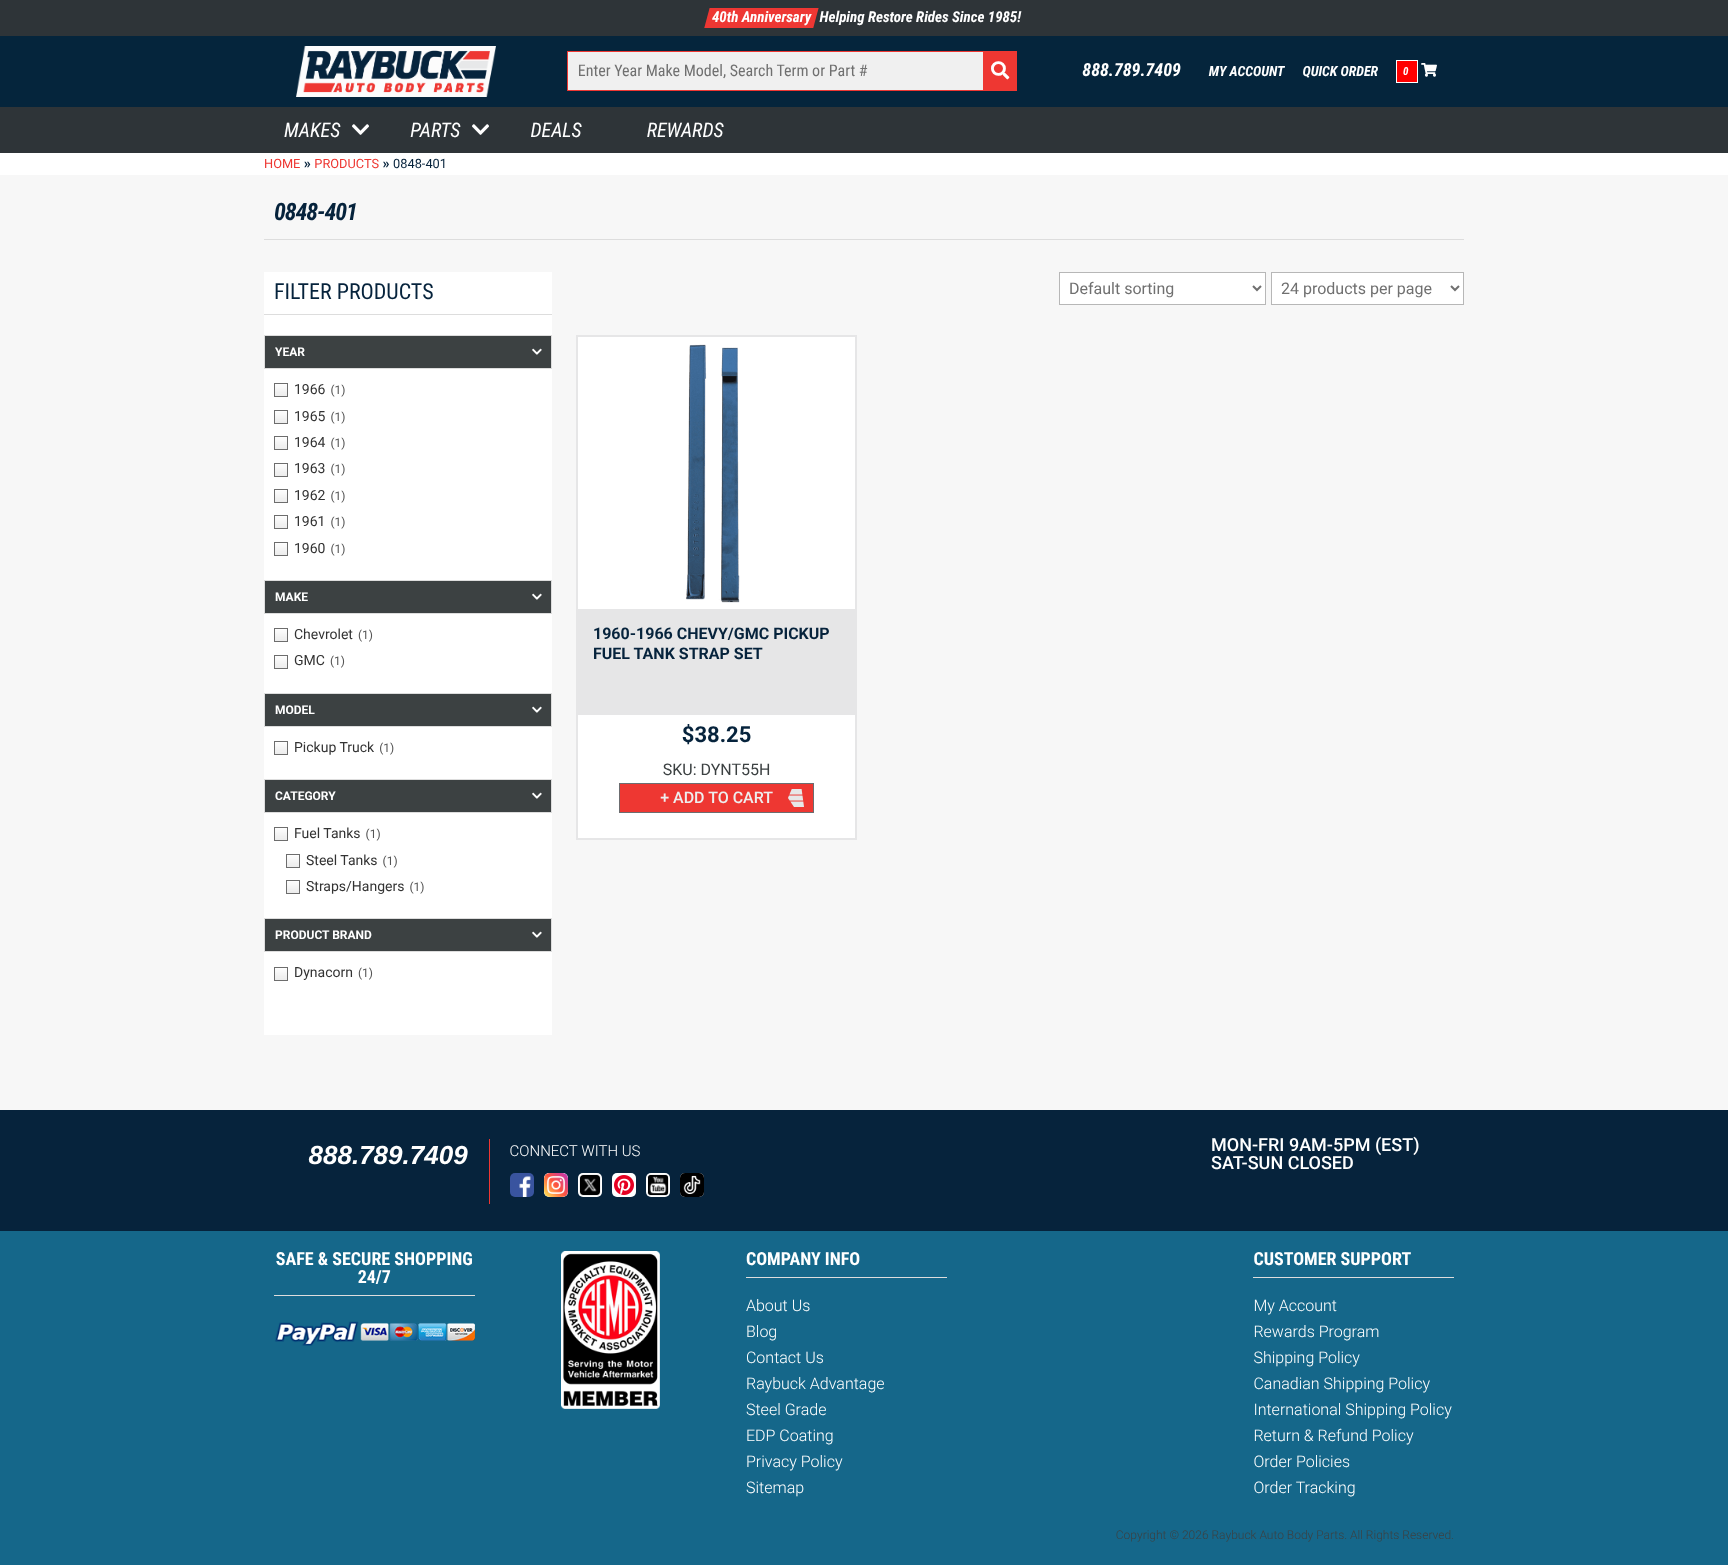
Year (290, 352)
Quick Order (1340, 72)
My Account (1247, 72)
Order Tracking (1304, 1487)
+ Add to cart (716, 797)
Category (305, 796)
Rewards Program (1316, 1331)
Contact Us (785, 1357)
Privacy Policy (794, 1461)
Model (295, 710)
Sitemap (775, 1487)
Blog (761, 1331)
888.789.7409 (1131, 71)
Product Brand (323, 935)
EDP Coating (790, 1435)
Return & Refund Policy (1333, 1435)
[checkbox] (408, 390)
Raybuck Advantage (815, 1383)
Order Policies (1301, 1461)
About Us (778, 1305)
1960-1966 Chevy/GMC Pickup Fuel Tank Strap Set (711, 643)
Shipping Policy (1306, 1357)
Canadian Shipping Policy (1341, 1383)
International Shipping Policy (1352, 1409)
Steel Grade (786, 1409)
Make (291, 597)
